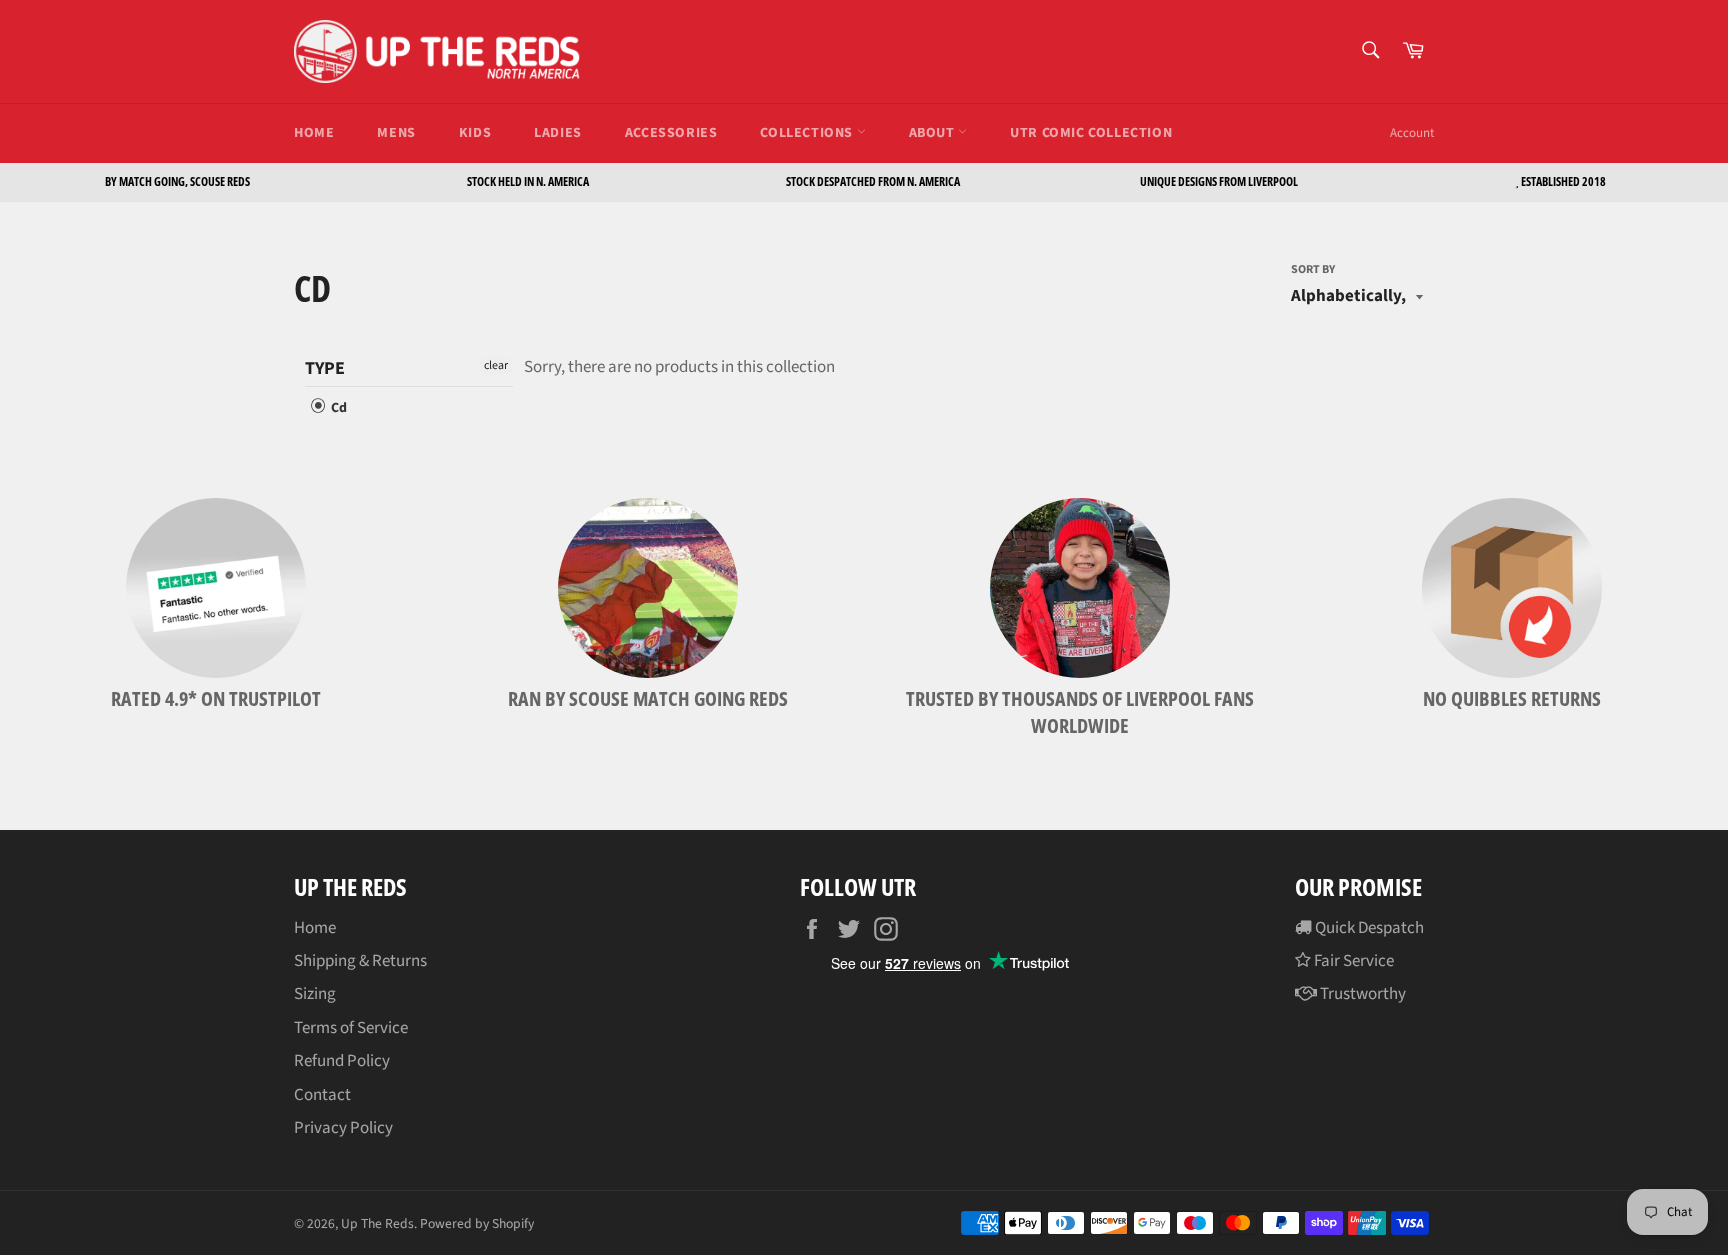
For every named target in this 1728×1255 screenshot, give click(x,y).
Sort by (1313, 270)
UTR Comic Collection (1091, 133)
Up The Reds (377, 1223)
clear (496, 365)
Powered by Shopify (477, 1223)
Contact (322, 1095)
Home (314, 133)
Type (325, 369)
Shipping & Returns (360, 961)
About (934, 133)
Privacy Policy (343, 1128)
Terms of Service (351, 1028)
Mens (396, 133)
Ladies (558, 133)
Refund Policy (342, 1061)
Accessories (671, 133)
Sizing (315, 994)
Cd (337, 408)
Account (1412, 133)
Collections (808, 133)
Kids (475, 133)
